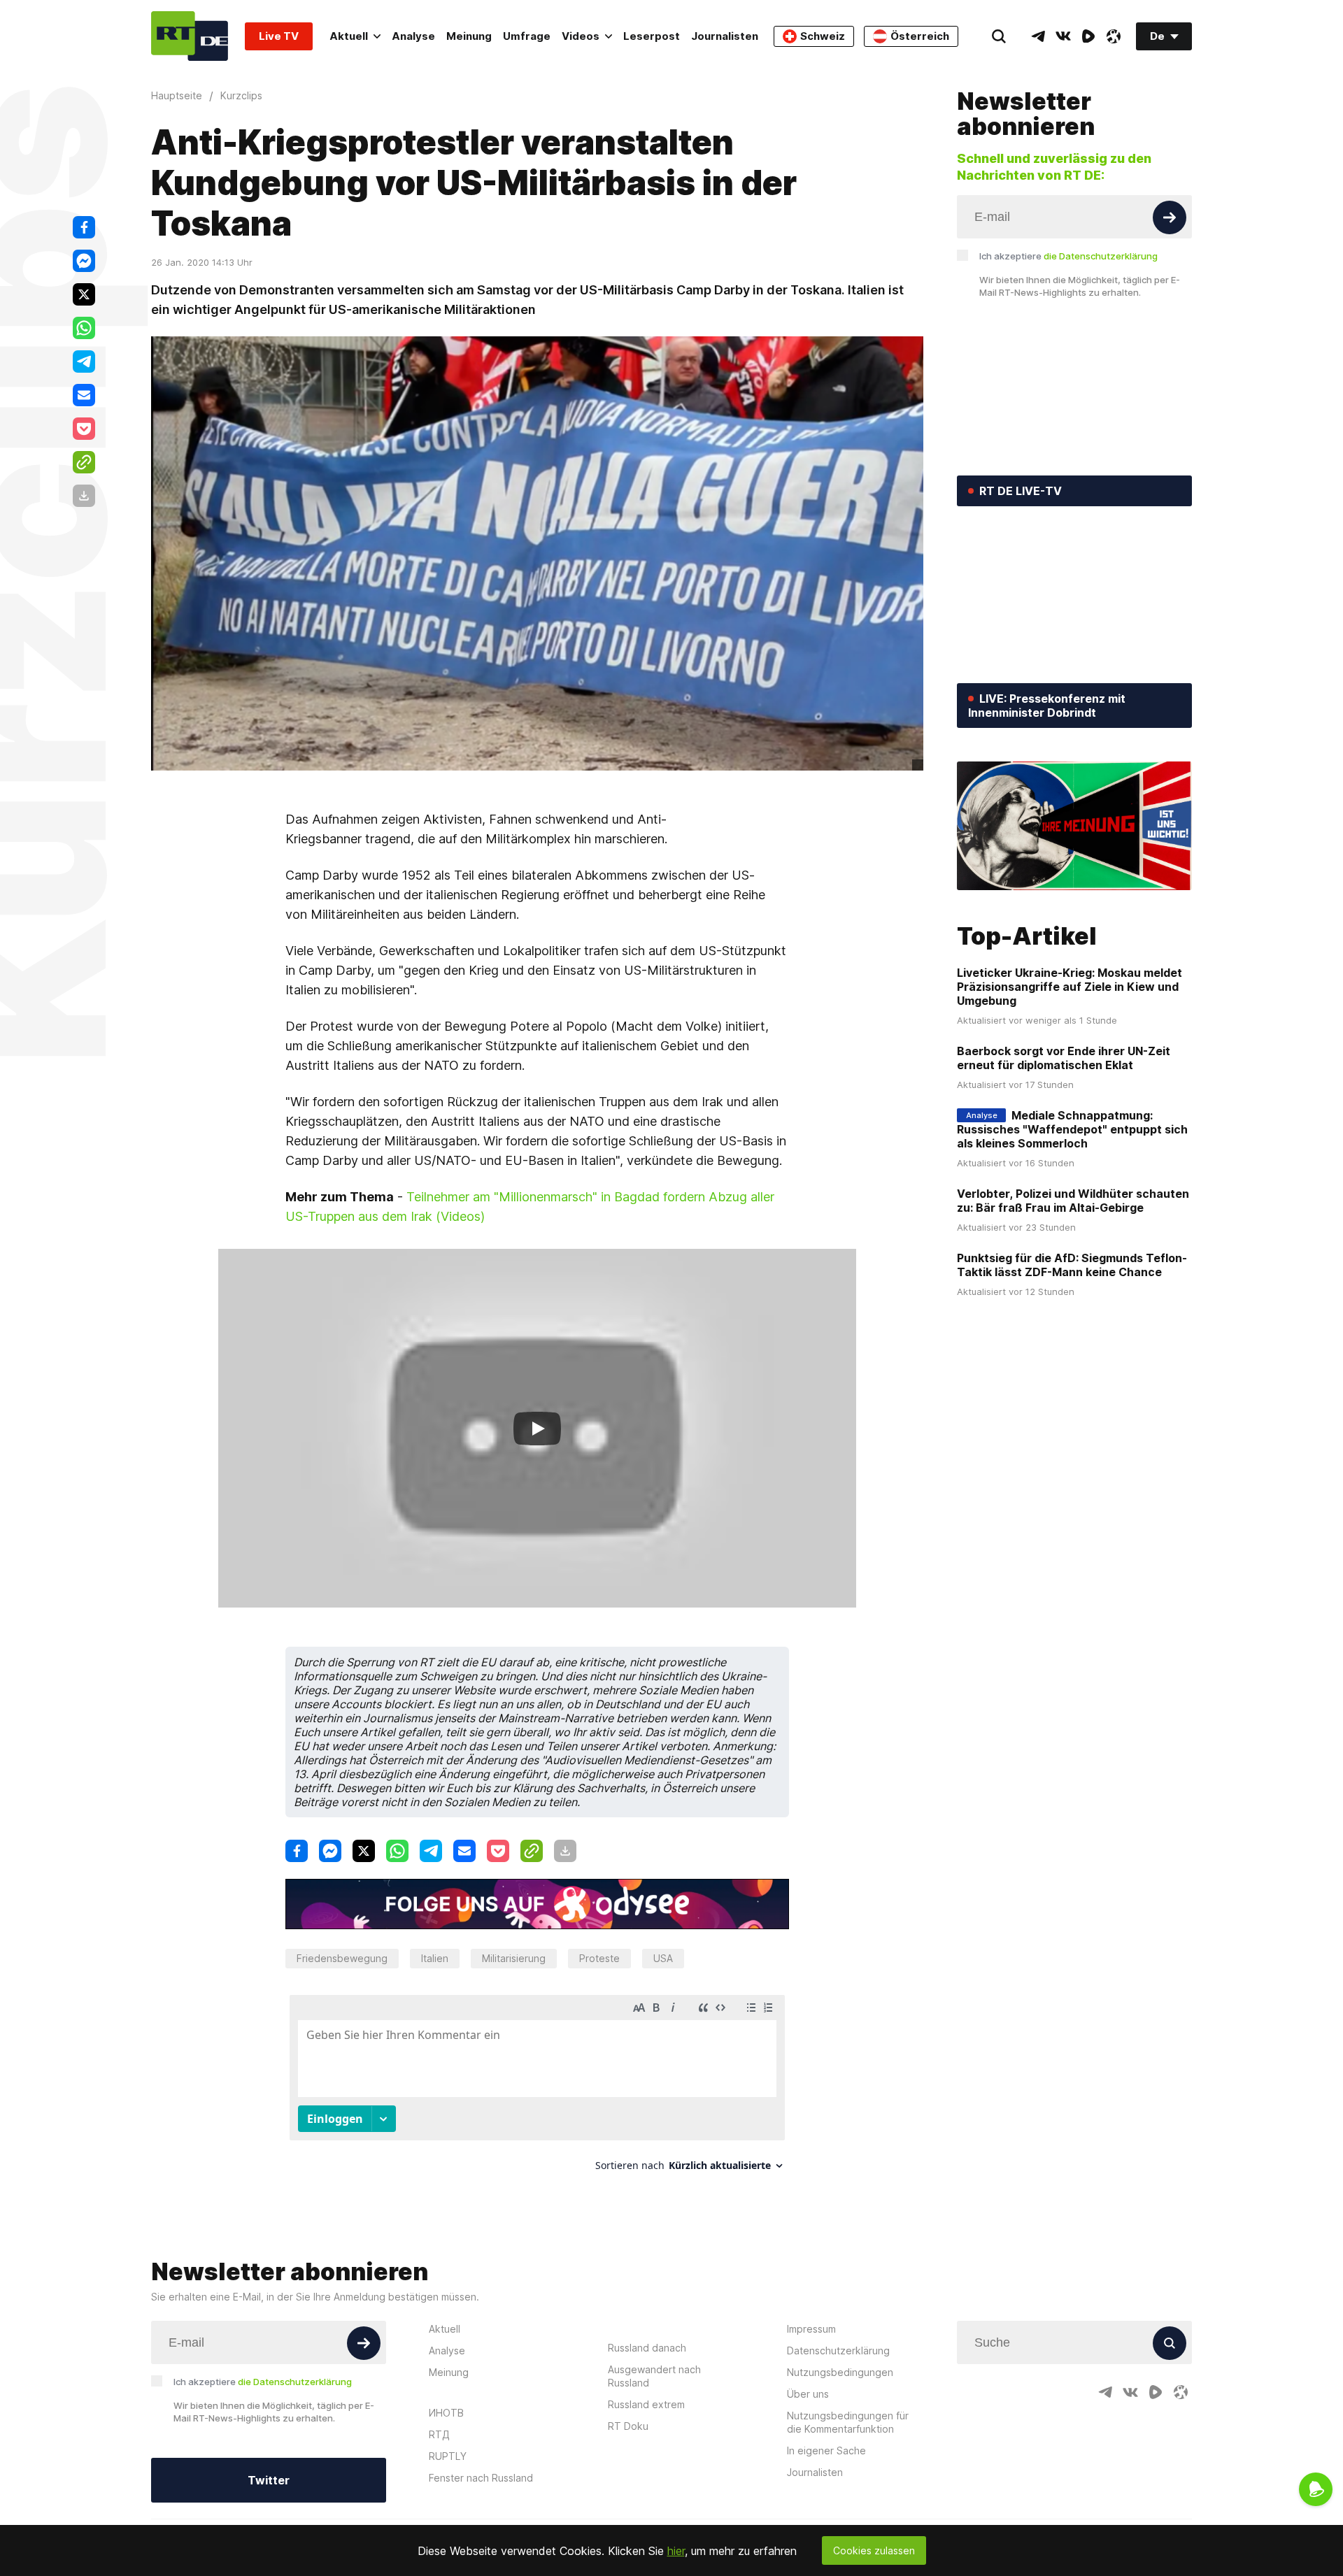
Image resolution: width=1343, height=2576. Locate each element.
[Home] (190, 36)
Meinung (469, 36)
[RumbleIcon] (1088, 36)
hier (676, 2551)
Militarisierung (514, 1958)
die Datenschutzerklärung (1101, 256)
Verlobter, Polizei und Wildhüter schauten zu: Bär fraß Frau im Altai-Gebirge (1073, 1201)
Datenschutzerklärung (838, 2350)
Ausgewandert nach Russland (654, 2376)
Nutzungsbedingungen (840, 2372)
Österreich (920, 36)
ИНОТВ (446, 2413)
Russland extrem (646, 2404)
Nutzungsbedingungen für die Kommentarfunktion (848, 2422)
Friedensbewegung (342, 1958)
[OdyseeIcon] (1114, 36)
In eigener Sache (826, 2450)
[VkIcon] (1063, 36)
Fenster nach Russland (481, 2478)
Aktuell (349, 36)
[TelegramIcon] (1038, 36)
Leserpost (652, 36)
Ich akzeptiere (1068, 256)
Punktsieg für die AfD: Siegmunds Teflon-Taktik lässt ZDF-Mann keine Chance (1072, 1265)
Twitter (269, 2480)
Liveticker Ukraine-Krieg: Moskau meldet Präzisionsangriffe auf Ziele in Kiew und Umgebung (1070, 987)
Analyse (413, 36)
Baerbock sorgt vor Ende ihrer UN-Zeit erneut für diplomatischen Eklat (1064, 1058)
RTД (439, 2434)
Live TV (279, 36)
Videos (581, 36)
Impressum (811, 2329)
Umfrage (527, 36)
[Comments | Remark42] (537, 2088)
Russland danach (647, 2348)
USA (663, 1958)
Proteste (599, 1958)
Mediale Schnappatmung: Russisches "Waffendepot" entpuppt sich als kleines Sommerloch (1072, 1129)
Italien (435, 1958)
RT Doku (628, 2426)
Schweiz (823, 36)
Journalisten (725, 36)
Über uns (808, 2394)
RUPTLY (448, 2456)
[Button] (1170, 217)
